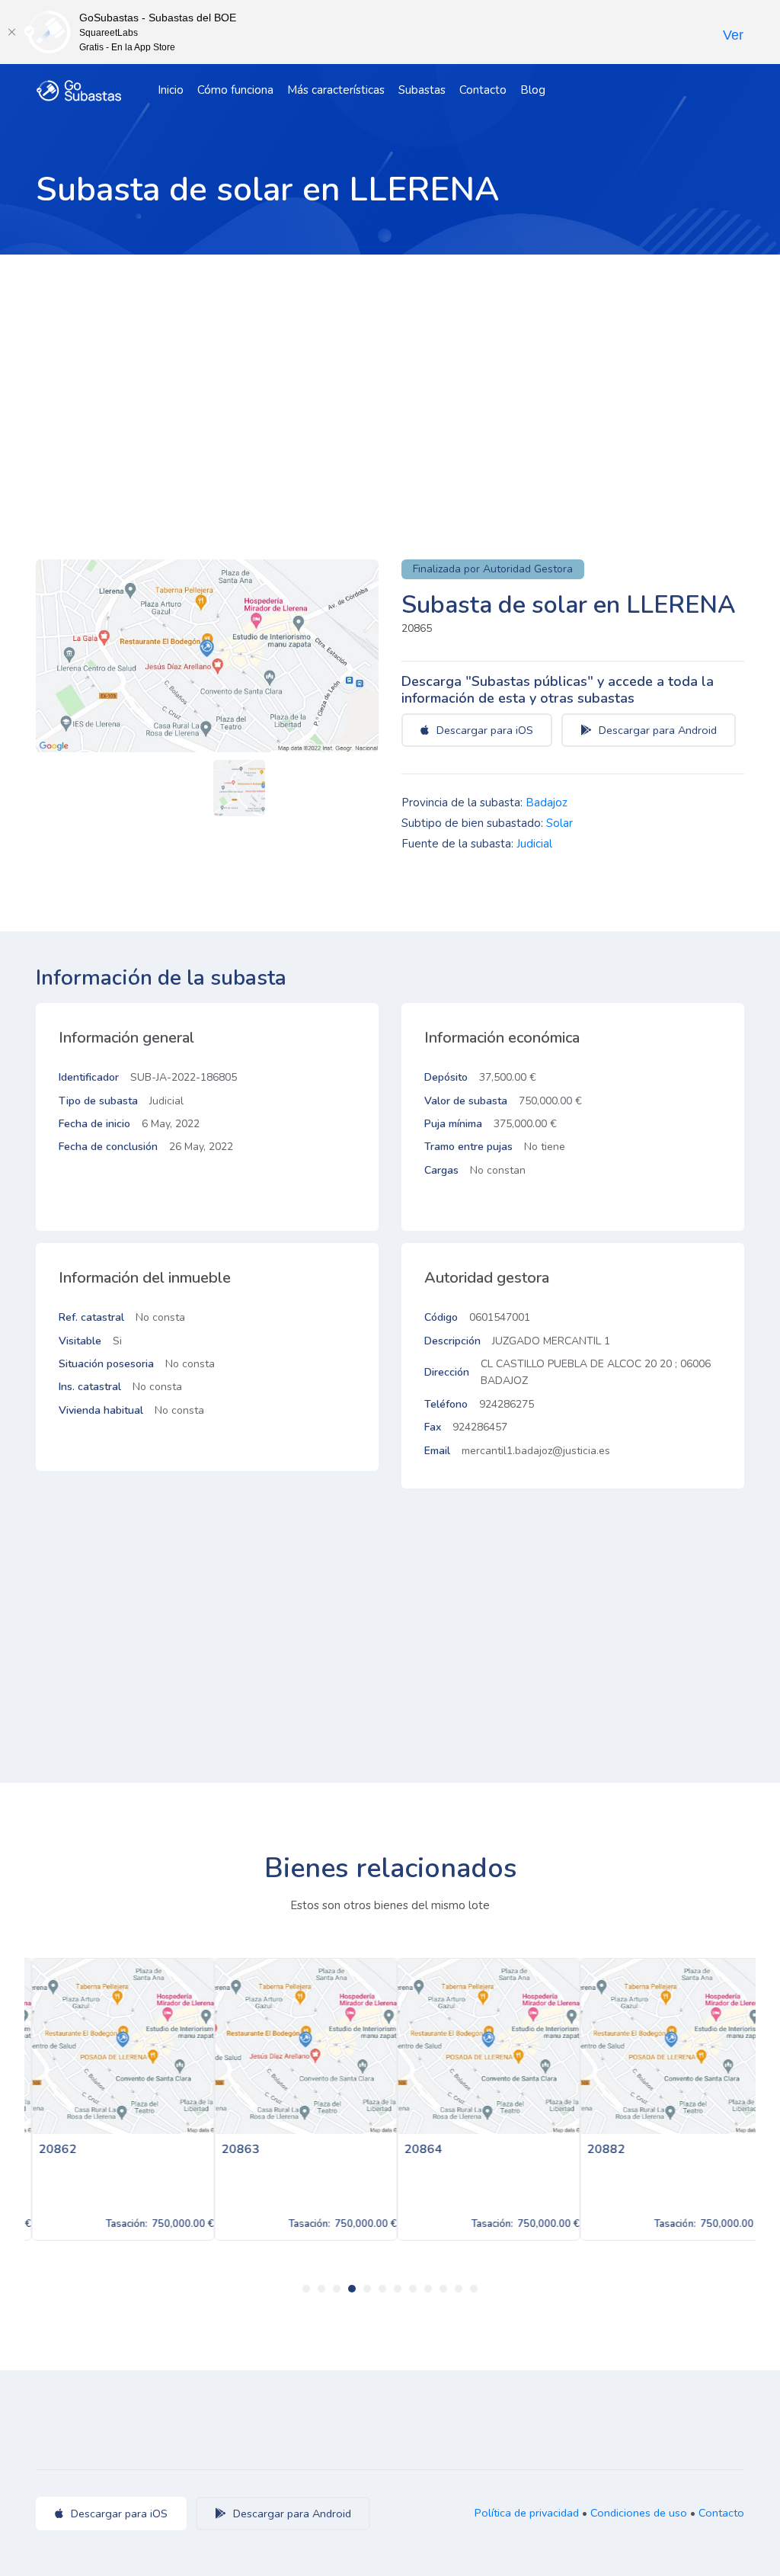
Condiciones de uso (639, 2513)
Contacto (483, 90)
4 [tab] (352, 2289)
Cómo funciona (235, 90)
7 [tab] (398, 2289)
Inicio (171, 90)
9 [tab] (428, 2289)
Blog (533, 90)
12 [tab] (474, 2289)
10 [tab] (443, 2289)
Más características (336, 90)
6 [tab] (382, 2289)
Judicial (534, 844)
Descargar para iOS (483, 730)
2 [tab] (321, 2289)
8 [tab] (413, 2289)
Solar (559, 823)
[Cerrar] (11, 32)
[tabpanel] (116, 2099)
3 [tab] (337, 2289)
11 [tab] (459, 2289)
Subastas (422, 90)
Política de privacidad (527, 2513)
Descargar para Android (656, 730)
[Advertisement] (390, 369)
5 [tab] (367, 2289)
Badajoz (547, 803)
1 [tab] (306, 2289)
